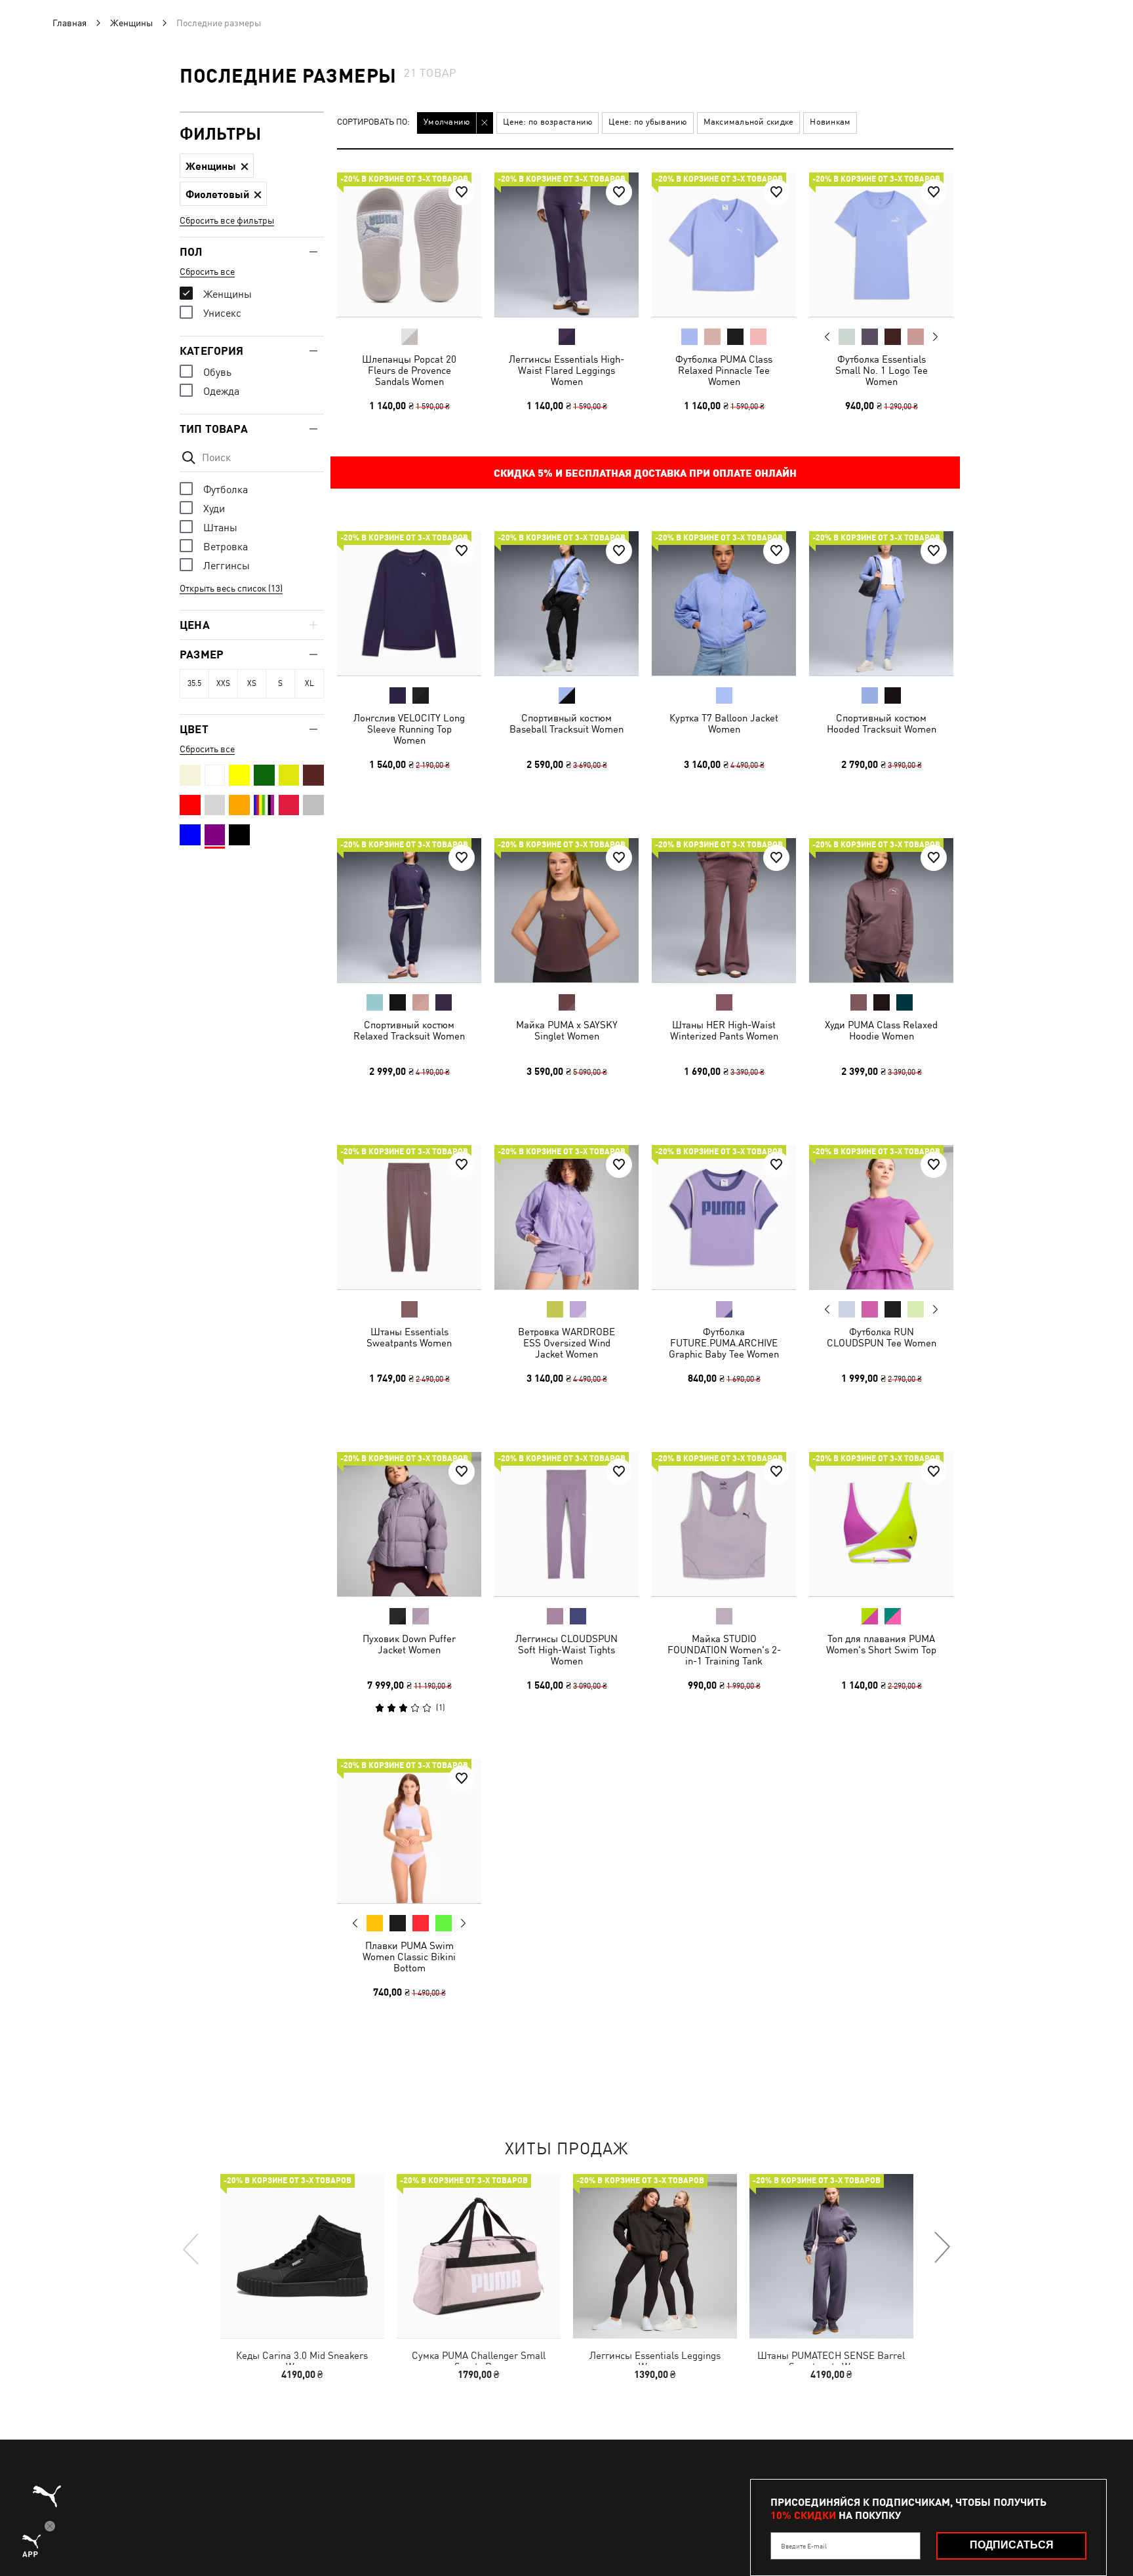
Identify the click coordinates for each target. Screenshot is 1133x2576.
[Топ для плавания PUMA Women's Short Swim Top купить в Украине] (881, 1524)
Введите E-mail (804, 2546)
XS (252, 683)
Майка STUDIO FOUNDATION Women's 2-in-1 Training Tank (724, 1650)
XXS (223, 683)
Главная (70, 23)
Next (935, 337)
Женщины (131, 23)
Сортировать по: (373, 122)
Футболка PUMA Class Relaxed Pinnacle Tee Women (724, 370)
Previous (827, 336)
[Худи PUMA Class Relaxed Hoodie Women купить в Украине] (881, 910)
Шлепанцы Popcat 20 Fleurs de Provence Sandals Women (409, 370)
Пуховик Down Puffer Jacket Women (409, 1644)
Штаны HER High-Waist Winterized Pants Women (724, 1030)
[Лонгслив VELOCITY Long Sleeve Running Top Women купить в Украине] (409, 603)
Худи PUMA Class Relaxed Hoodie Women (881, 1030)
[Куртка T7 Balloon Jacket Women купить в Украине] (724, 603)
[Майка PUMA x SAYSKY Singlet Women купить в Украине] (566, 910)
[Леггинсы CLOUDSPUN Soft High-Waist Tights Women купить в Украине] (566, 1524)
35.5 (194, 683)
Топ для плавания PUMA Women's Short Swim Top (881, 1644)
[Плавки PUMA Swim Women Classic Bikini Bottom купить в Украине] (409, 1831)
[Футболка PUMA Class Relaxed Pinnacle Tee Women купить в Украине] (724, 245)
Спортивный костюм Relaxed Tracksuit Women (409, 1030)
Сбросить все (207, 272)
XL (309, 683)
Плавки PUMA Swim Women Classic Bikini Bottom (409, 1957)
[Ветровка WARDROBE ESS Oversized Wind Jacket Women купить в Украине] (566, 1217)
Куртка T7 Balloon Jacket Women (724, 723)
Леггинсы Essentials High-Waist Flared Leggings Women (566, 370)
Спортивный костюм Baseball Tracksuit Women (566, 723)
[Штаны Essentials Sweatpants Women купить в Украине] (409, 1217)
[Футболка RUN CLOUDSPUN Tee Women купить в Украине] (881, 1217)
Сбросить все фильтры (227, 220)
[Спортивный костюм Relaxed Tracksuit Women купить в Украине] (409, 910)
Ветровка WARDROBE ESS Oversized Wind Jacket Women (566, 1343)
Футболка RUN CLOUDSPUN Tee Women (882, 1337)
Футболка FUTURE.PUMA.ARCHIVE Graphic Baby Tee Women (724, 1343)
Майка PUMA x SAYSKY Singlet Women (567, 1030)
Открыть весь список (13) (231, 588)
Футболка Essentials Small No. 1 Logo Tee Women (882, 370)
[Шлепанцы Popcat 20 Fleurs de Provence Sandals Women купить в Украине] (409, 245)
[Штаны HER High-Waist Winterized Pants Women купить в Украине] (724, 910)
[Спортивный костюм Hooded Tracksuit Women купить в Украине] (881, 603)
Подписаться (1012, 2545)
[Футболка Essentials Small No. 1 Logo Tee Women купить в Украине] (881, 245)
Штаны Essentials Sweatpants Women (409, 1337)
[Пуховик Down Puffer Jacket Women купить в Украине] (409, 1524)
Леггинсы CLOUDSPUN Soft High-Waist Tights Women (566, 1650)
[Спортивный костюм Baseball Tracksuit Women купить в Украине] (566, 603)
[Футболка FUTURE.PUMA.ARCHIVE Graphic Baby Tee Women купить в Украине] (724, 1217)
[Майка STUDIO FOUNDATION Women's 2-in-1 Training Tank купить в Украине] (724, 1524)
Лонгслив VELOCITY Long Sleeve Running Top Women (409, 729)
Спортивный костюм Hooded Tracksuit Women (882, 723)
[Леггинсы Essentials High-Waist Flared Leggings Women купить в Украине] (566, 245)
